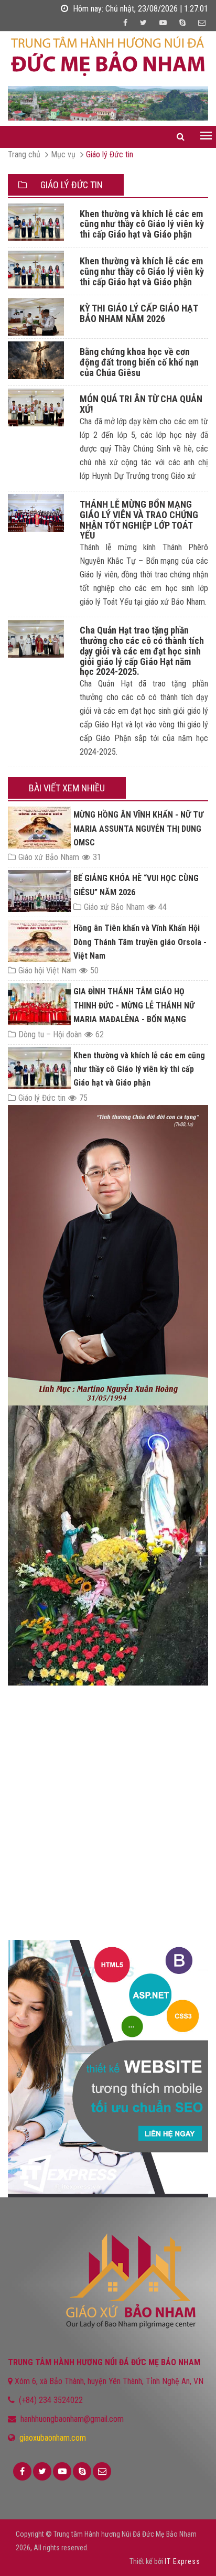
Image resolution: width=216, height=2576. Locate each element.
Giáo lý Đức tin (110, 154)
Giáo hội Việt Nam (47, 970)
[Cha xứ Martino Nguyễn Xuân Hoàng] (108, 1108)
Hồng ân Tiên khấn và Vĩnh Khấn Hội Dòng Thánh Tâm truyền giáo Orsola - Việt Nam (140, 942)
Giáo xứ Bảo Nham (49, 857)
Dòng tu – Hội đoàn (50, 1034)
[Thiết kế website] (108, 2069)
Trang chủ (24, 154)
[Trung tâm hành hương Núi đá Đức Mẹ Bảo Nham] (108, 103)
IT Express (182, 2561)
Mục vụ (63, 154)
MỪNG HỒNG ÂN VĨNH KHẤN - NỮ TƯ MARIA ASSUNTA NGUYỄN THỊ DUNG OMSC (138, 829)
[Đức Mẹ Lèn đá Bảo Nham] (108, 1545)
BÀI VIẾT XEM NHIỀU (67, 788)
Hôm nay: (139, 9)
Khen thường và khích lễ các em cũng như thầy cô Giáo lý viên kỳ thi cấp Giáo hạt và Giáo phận (139, 1069)
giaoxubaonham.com (53, 2438)
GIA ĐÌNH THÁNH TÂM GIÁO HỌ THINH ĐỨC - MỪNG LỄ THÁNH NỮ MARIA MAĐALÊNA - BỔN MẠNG (134, 1005)
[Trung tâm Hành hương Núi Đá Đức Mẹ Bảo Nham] (108, 56)
